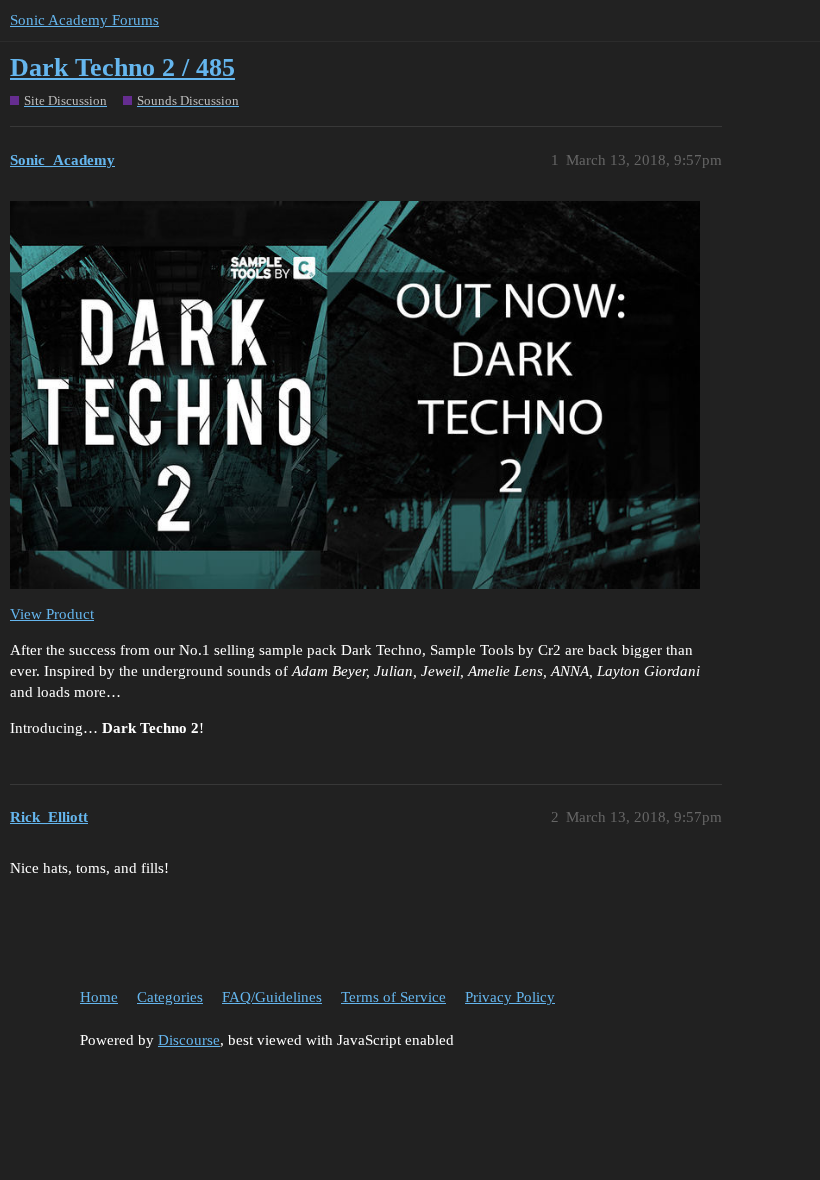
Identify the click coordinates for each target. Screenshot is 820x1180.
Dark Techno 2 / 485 (122, 67)
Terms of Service (393, 997)
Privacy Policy (510, 997)
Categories (170, 997)
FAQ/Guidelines (272, 997)
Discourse (189, 1040)
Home (99, 997)
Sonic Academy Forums (84, 20)
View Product (52, 614)
